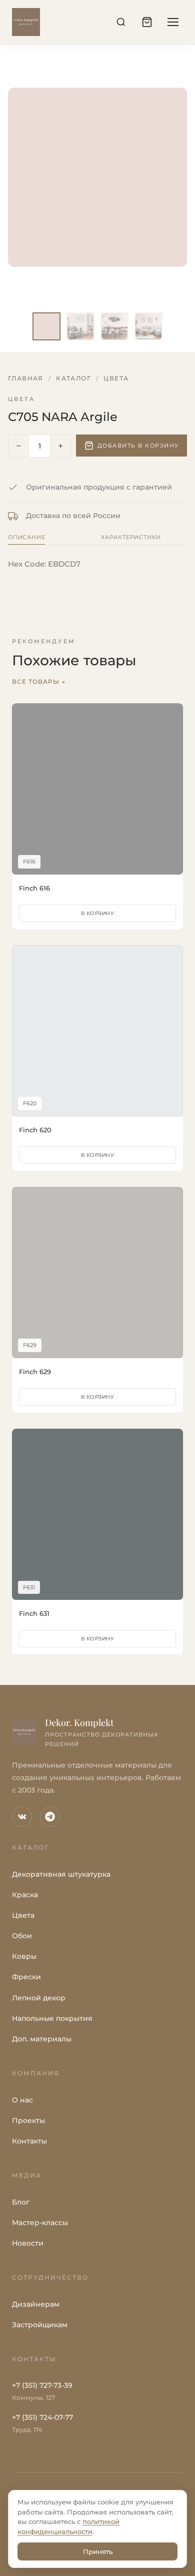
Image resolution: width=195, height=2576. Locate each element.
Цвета (116, 378)
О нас (22, 2100)
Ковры (24, 1956)
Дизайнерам (36, 2304)
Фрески (26, 1977)
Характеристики (131, 537)
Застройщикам (40, 2325)
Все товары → (39, 682)
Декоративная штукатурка (61, 1874)
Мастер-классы (40, 2223)
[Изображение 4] (148, 326)
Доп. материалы (42, 2039)
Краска (25, 1895)
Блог (21, 2202)
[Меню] (173, 22)
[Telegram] (50, 1817)
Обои (22, 1936)
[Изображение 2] (80, 326)
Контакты (29, 2141)
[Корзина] (147, 22)
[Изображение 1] (46, 326)
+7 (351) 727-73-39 (42, 2385)
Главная (26, 378)
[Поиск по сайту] (121, 22)
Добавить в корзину (138, 446)
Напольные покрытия (52, 2018)
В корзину (98, 913)
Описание (26, 537)
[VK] (22, 1817)
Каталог (73, 378)
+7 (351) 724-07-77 (42, 2417)
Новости (28, 2243)
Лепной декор (39, 1998)
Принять (98, 2551)
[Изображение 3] (114, 326)
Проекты (28, 2120)
